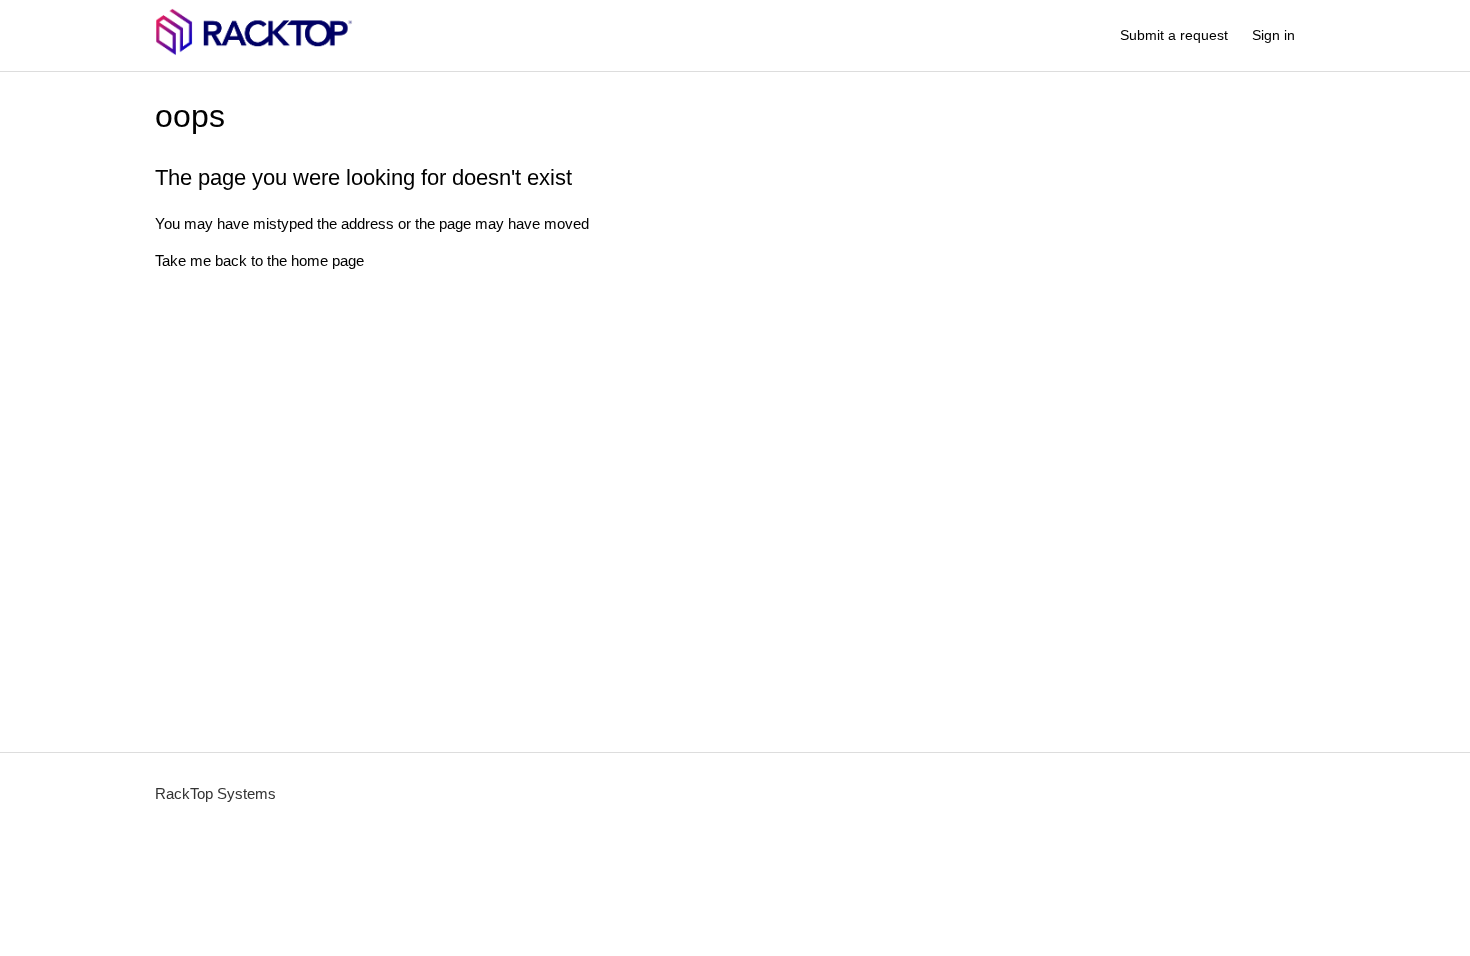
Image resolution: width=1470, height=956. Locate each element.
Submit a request (1174, 35)
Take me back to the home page (259, 260)
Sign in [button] (1273, 35)
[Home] (254, 50)
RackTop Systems (215, 793)
